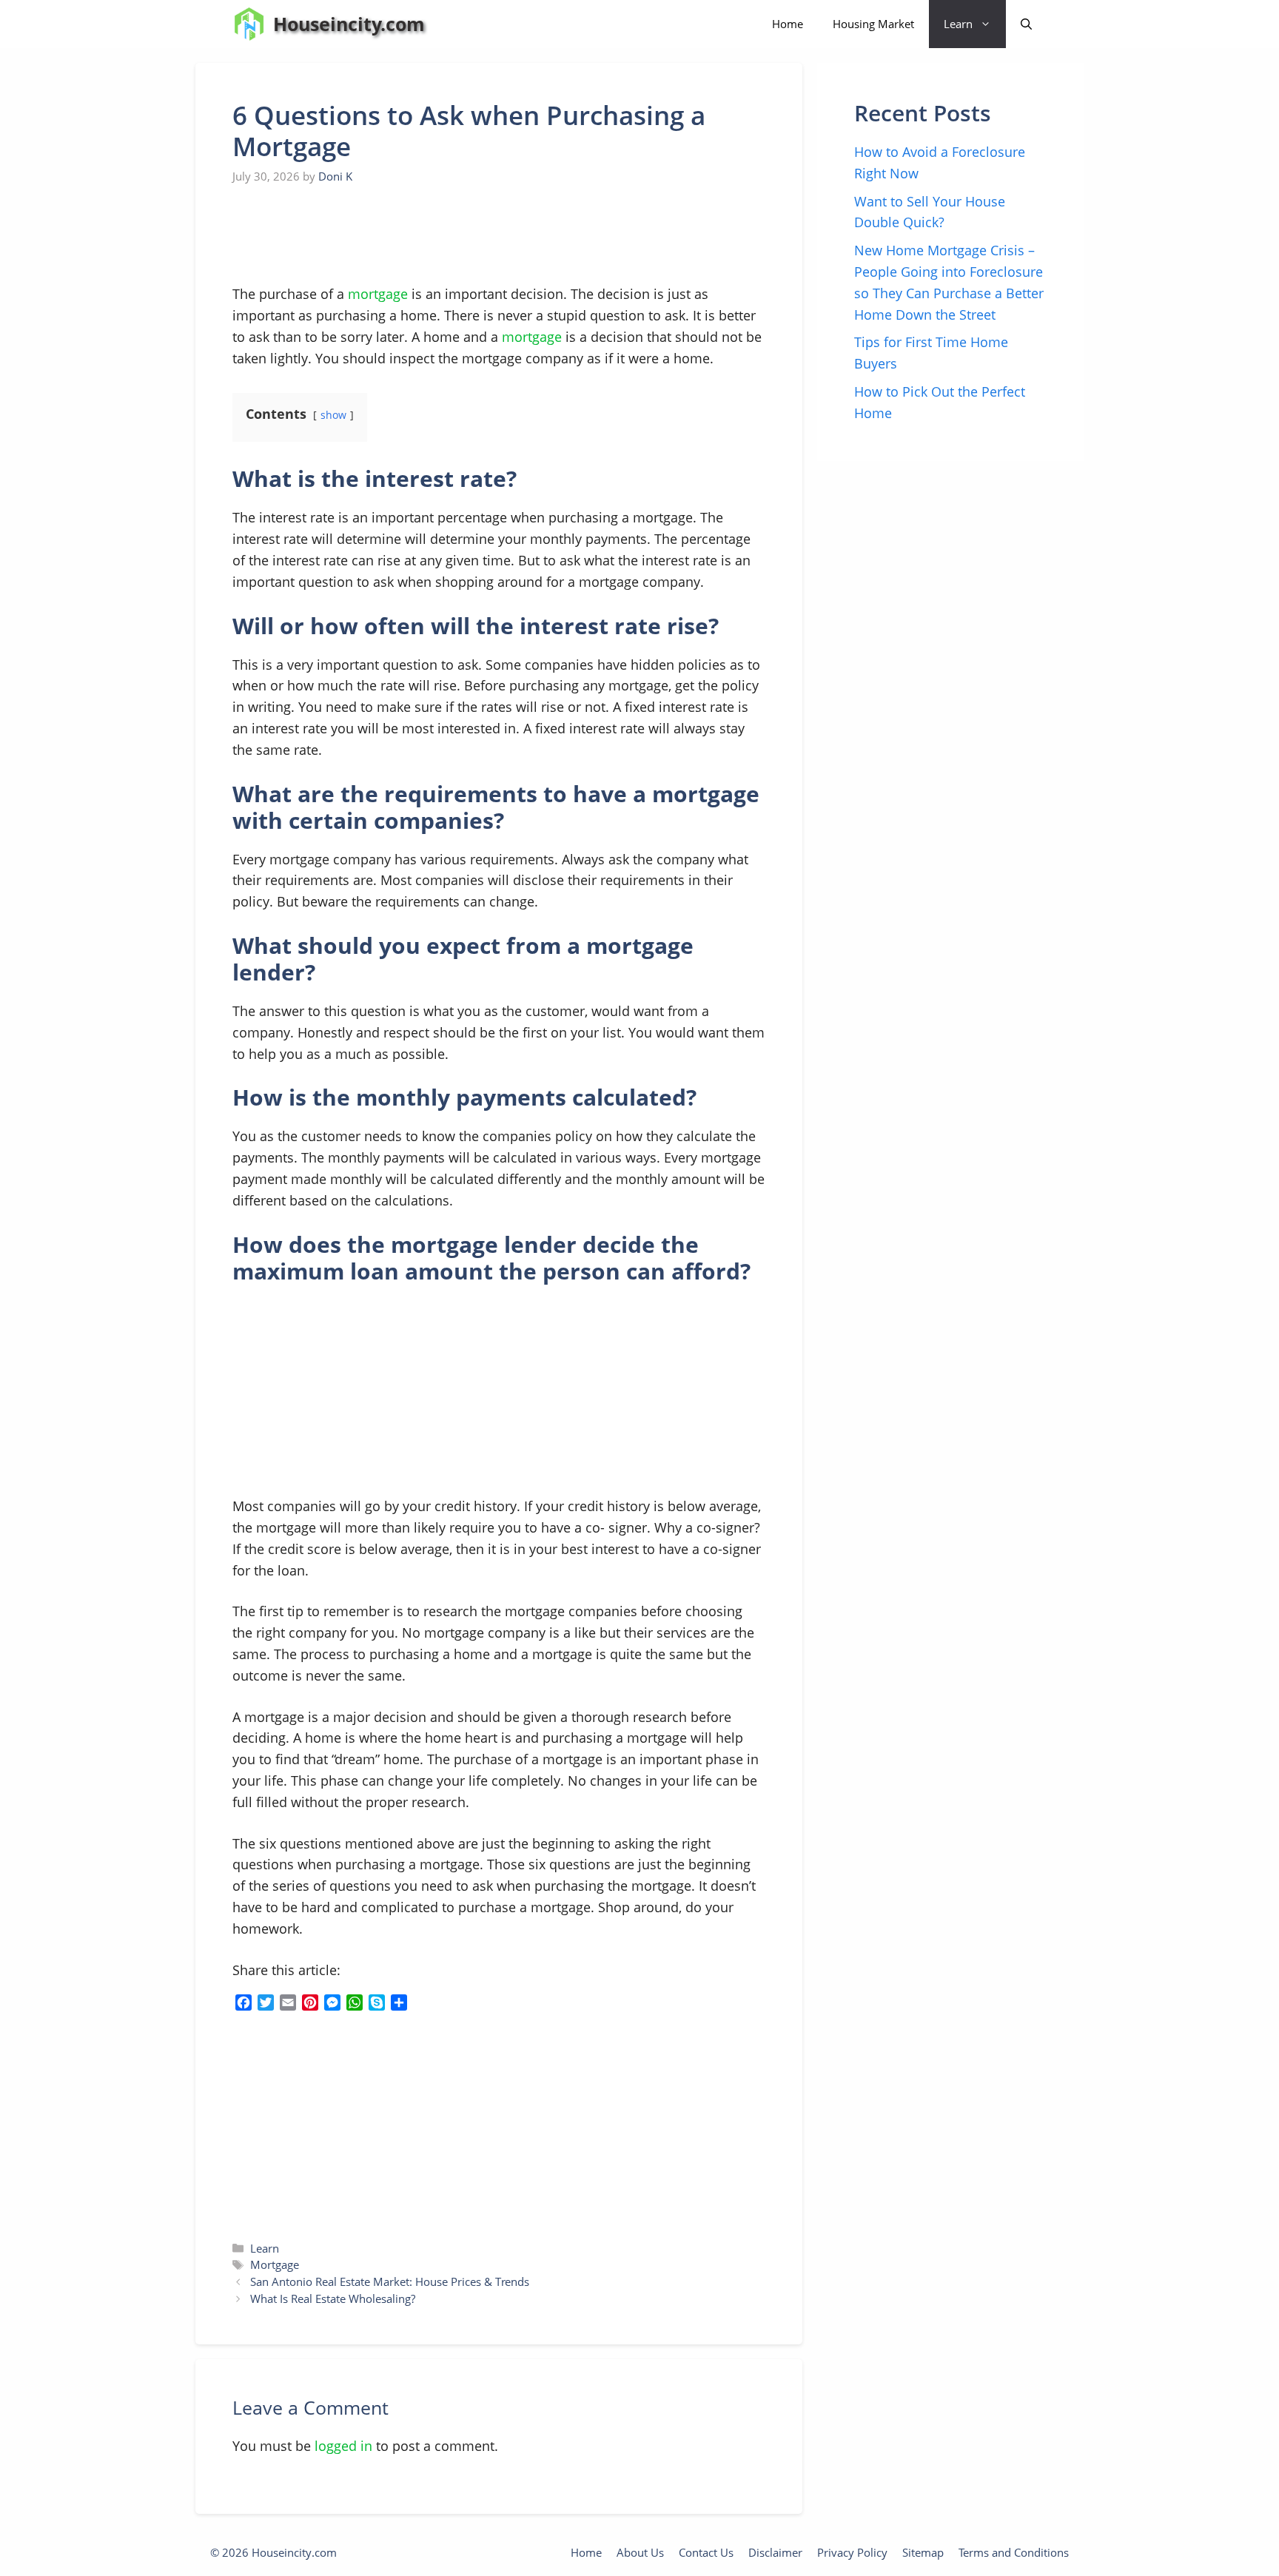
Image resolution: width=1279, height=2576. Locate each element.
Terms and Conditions (1014, 2552)
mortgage (378, 294)
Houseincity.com (349, 24)
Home (788, 24)
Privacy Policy (852, 2552)
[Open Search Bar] (1026, 24)
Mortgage (275, 2264)
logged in (343, 2446)
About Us (640, 2552)
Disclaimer (775, 2552)
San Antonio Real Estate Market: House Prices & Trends (390, 2281)
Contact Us (706, 2552)
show (333, 415)
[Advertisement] (343, 235)
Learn (958, 24)
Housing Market (873, 24)
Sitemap (923, 2552)
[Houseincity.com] (249, 24)
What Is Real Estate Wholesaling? (333, 2298)
